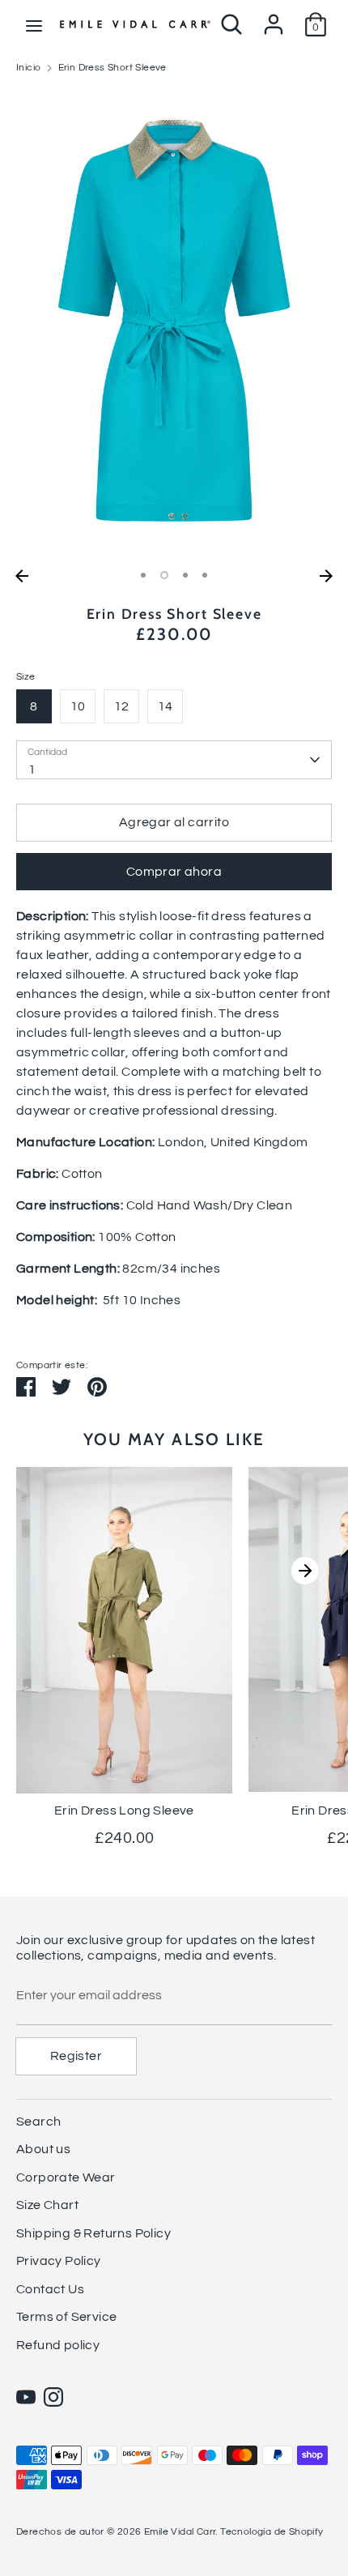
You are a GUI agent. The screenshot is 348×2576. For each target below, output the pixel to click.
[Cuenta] (274, 18)
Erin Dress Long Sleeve (124, 1810)
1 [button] (143, 575)
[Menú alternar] (34, 25)
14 (166, 706)
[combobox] (174, 760)
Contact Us (50, 2289)
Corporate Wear (66, 2177)
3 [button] (185, 575)
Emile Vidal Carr (180, 2532)
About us (43, 2149)
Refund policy (58, 2345)
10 (78, 706)
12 (122, 706)
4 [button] (205, 575)
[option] (174, 324)
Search (38, 2122)
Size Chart (47, 2205)
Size (26, 677)
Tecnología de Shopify (272, 2532)
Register (76, 2056)
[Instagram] (53, 2397)
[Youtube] (26, 2397)
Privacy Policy (59, 2261)
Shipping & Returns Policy (93, 2233)
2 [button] (164, 575)
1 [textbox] (32, 770)
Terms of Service (66, 2317)
